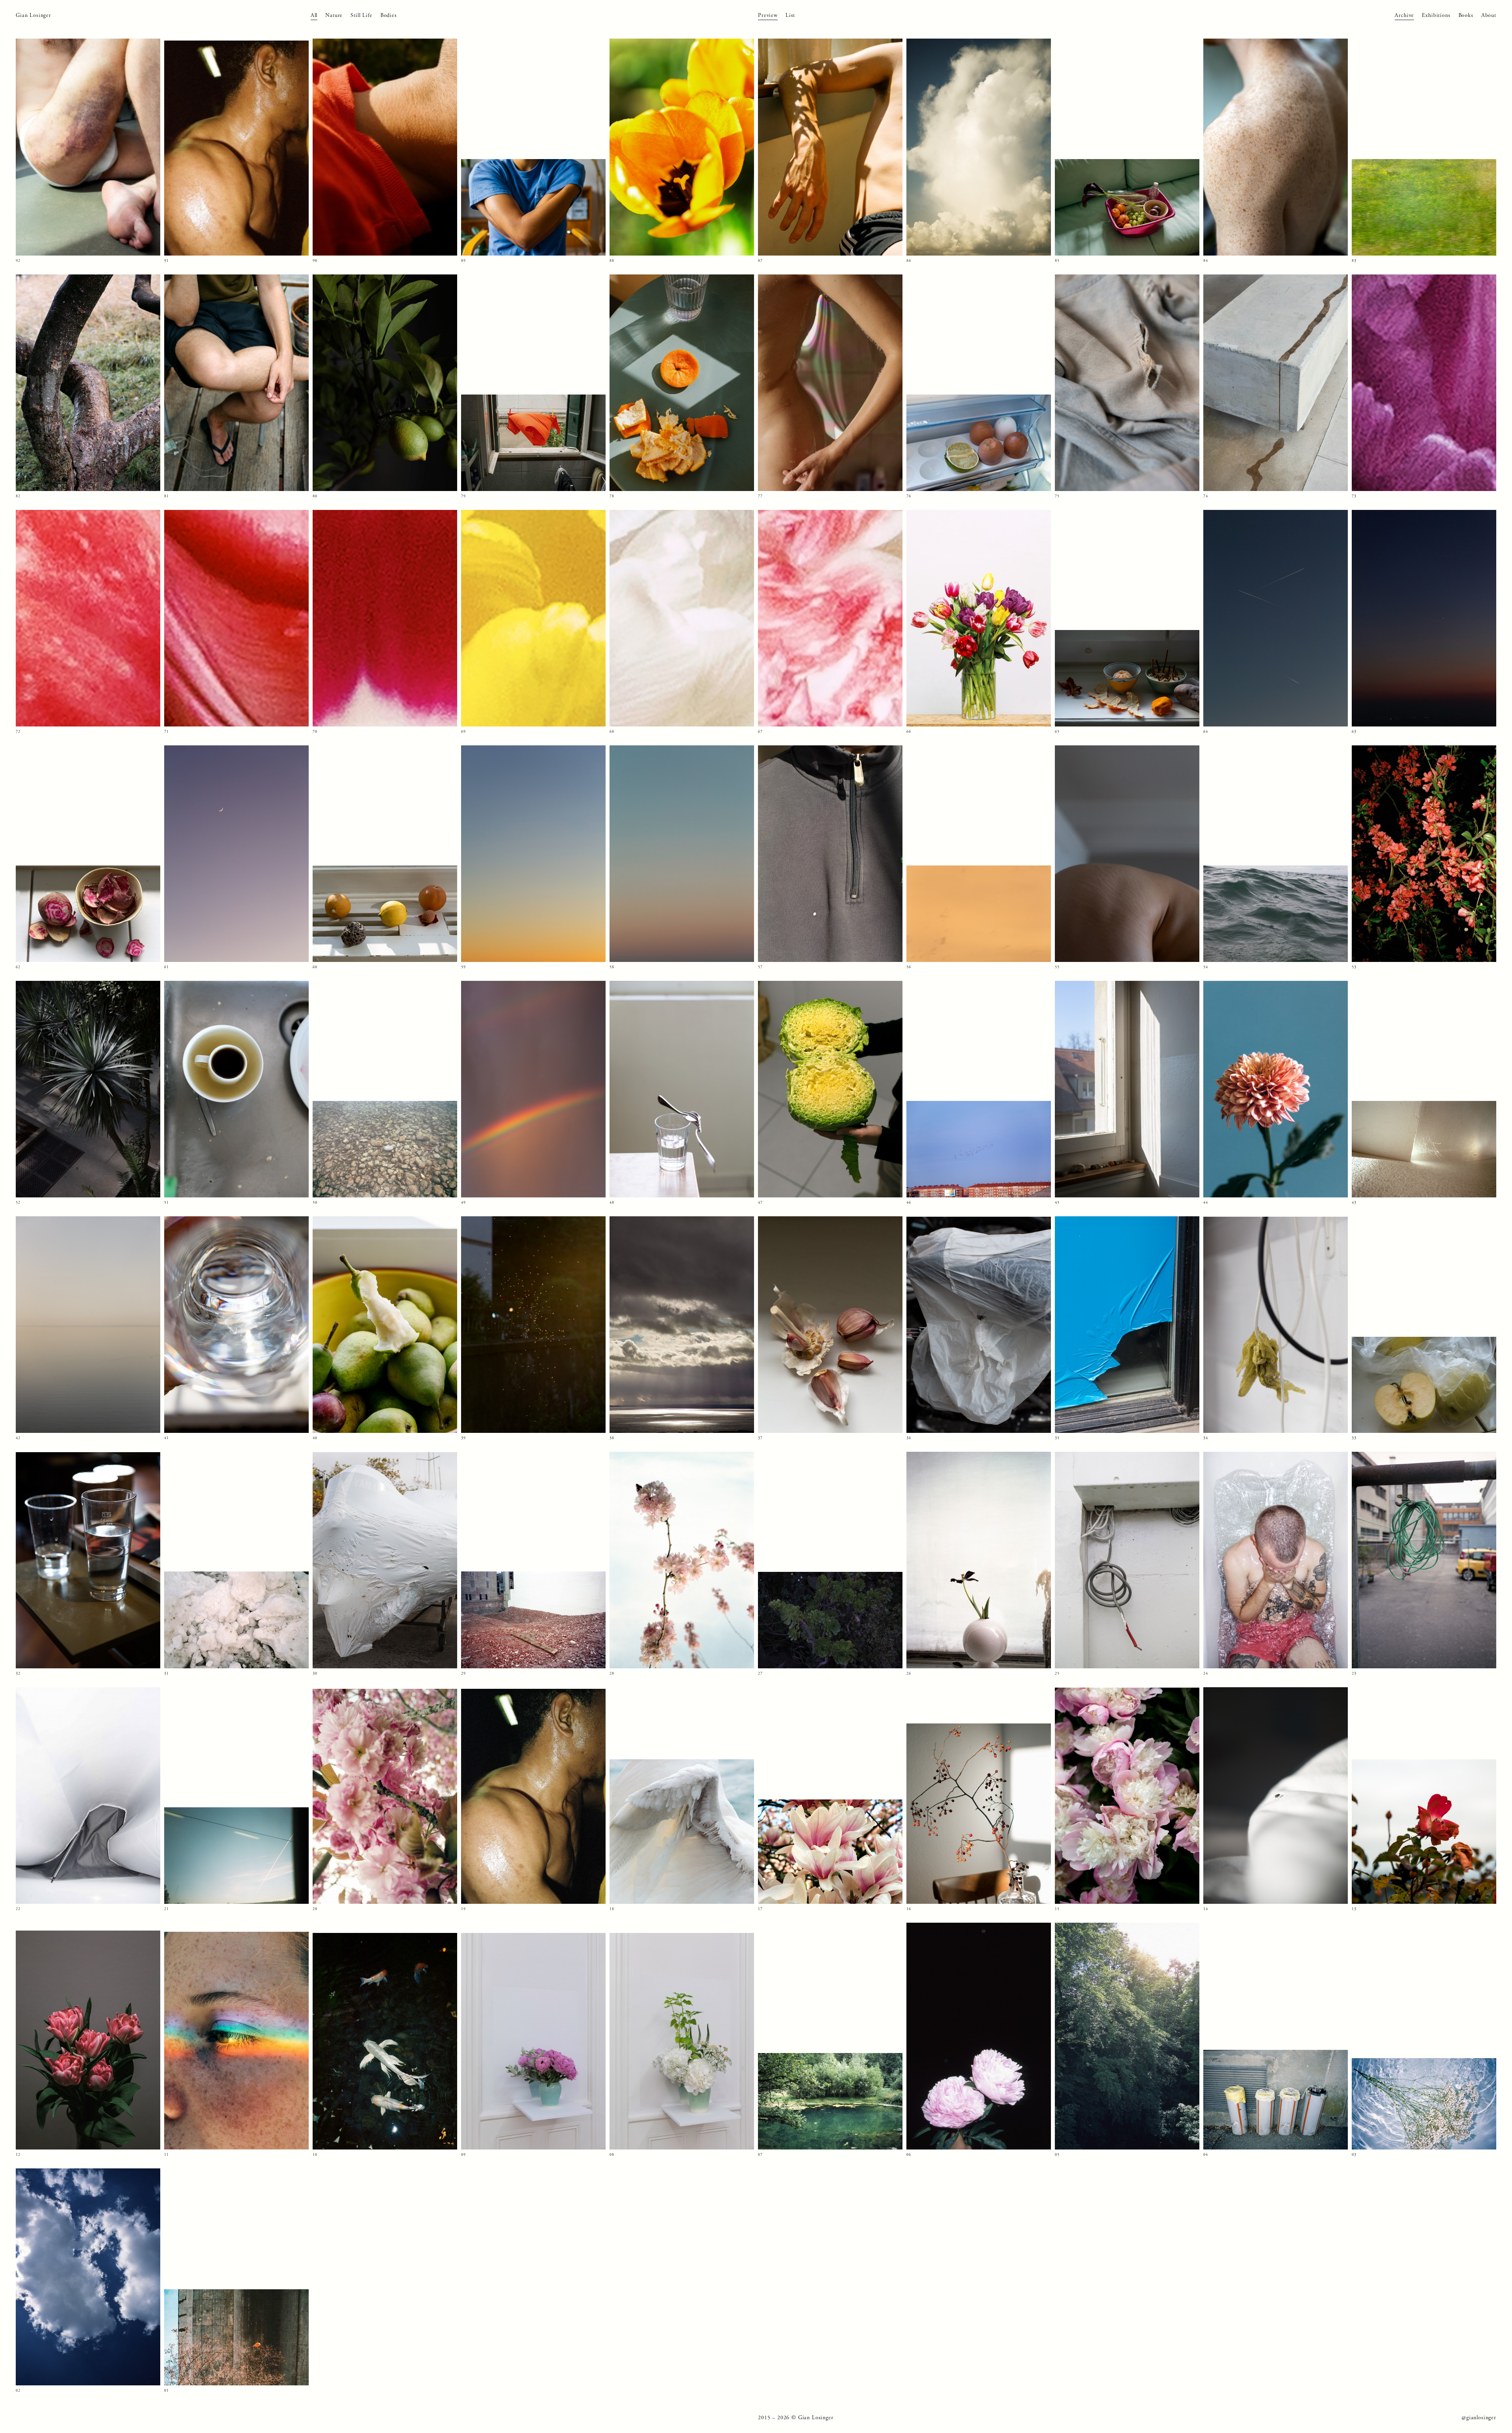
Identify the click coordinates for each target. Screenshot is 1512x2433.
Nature (334, 15)
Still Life (361, 15)
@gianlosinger (1479, 2418)
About (1489, 15)
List (790, 15)
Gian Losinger (33, 15)
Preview (768, 15)
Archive (1404, 15)
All (314, 15)
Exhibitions (1436, 15)
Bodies (389, 15)
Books (1466, 15)
